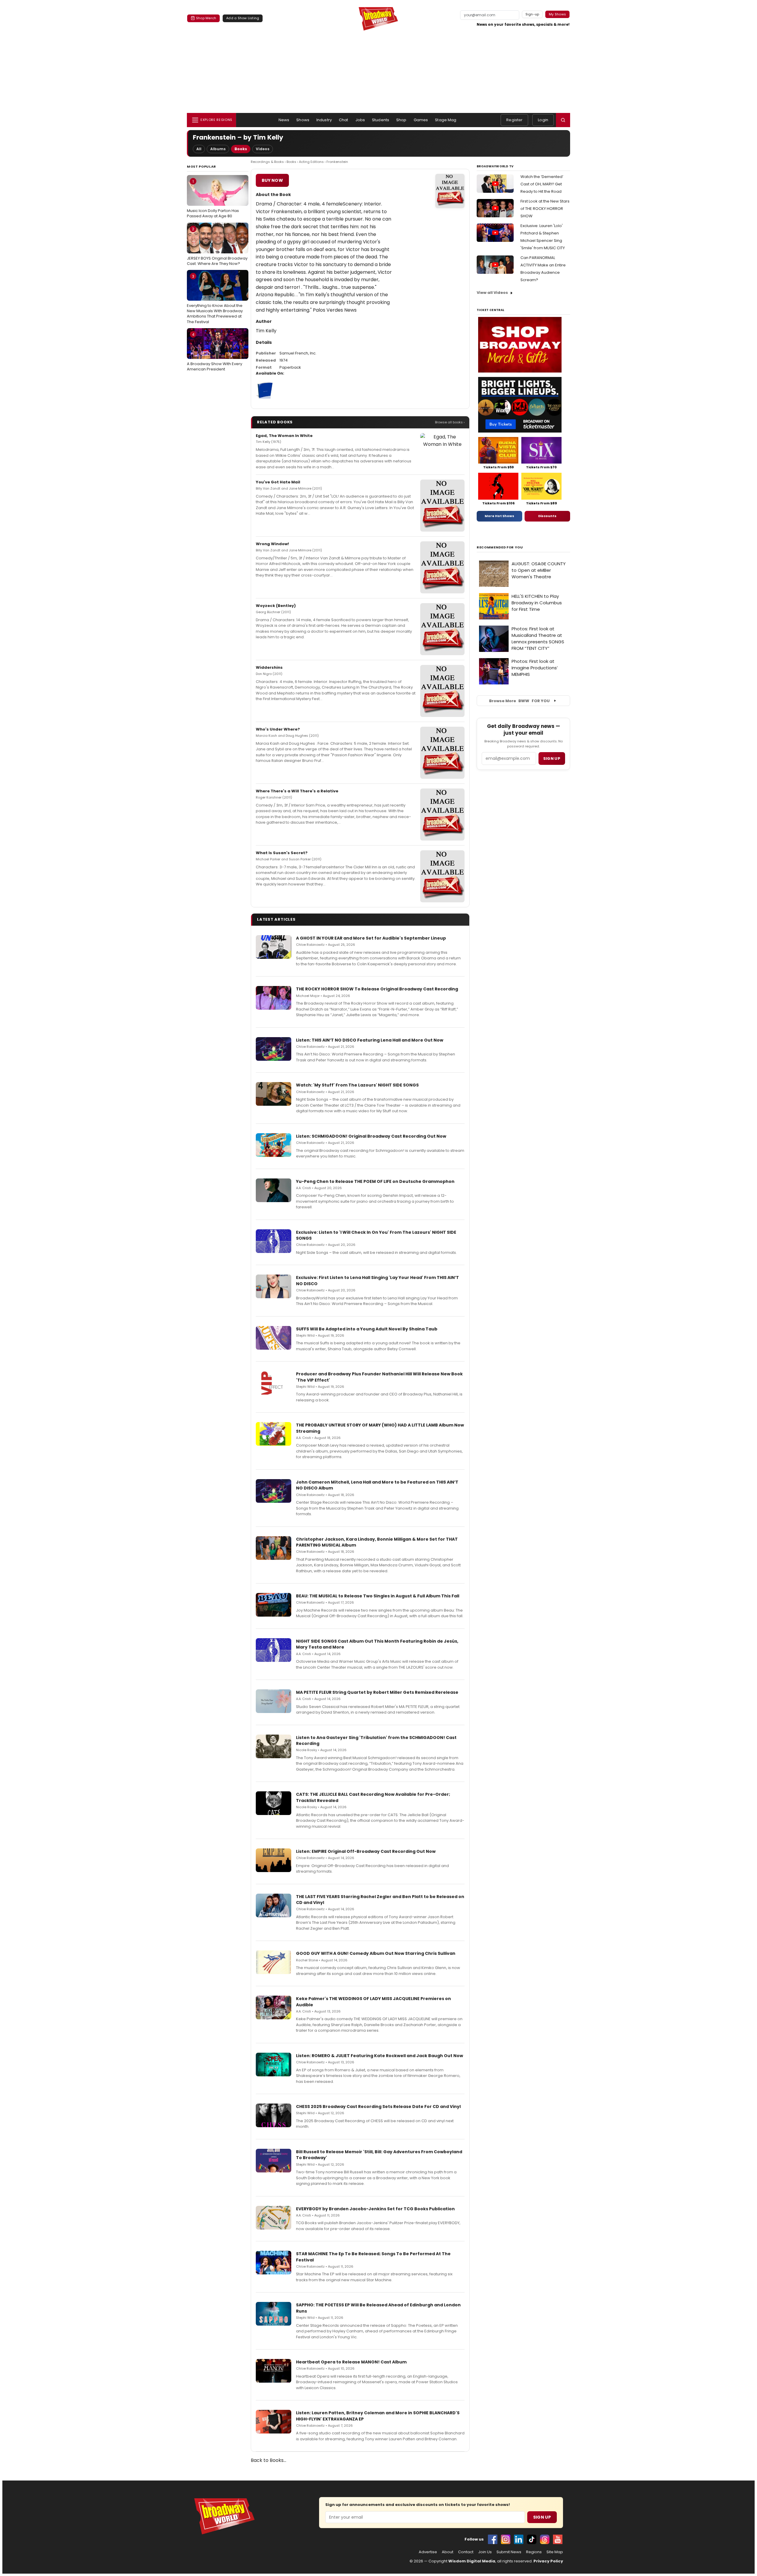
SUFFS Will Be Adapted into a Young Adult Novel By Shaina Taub (367, 1329)
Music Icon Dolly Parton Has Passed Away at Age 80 (213, 199)
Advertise (428, 2552)
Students (381, 120)
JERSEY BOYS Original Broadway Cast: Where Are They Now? (217, 246)
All (199, 149)
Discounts (547, 516)
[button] (563, 120)
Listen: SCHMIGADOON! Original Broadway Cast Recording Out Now (371, 1136)
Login (543, 120)
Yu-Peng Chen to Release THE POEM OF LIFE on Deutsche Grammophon (375, 1181)
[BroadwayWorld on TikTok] (532, 2539)
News (284, 120)
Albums (218, 149)
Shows (303, 120)
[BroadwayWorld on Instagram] (506, 2539)
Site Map (555, 2552)
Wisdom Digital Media (472, 2561)
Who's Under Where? (278, 729)
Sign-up (532, 14)
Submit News (509, 2552)
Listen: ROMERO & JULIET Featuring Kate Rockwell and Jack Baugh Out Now (380, 2056)
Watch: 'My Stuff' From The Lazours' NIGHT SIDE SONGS (357, 1085)
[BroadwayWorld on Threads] (545, 2539)
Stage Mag (446, 120)
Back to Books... (268, 2460)
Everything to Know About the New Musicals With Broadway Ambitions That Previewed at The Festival (215, 299)
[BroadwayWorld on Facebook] (493, 2539)
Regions (534, 2552)
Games (421, 120)
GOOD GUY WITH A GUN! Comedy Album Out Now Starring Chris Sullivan (376, 1953)
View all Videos (492, 293)
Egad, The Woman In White (284, 436)
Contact (466, 2552)
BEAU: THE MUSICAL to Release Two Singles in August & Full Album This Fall (378, 1596)
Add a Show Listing (243, 18)
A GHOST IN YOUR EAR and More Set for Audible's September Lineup (371, 938)
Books (241, 149)
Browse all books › (450, 422)
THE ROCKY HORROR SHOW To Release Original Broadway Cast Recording (377, 989)
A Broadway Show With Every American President (215, 352)
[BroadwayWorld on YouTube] (558, 2539)
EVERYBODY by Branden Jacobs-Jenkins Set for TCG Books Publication (375, 2209)
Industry (324, 120)
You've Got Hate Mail (278, 482)
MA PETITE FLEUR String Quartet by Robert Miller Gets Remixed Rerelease (377, 1692)
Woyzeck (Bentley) (276, 606)
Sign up (552, 758)
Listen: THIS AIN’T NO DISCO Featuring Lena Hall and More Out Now (370, 1040)
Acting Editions (311, 162)
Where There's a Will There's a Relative (297, 791)
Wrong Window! (272, 544)
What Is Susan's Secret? (282, 853)
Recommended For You (500, 547)
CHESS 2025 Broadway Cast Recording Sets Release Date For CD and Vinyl (378, 2107)
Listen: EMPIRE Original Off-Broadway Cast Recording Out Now (366, 1851)
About (448, 2552)
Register (514, 120)
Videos (263, 149)
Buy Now (272, 180)
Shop (401, 120)
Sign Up (542, 2517)
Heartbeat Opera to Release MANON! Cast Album (351, 2362)
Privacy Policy (548, 2561)
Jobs (360, 120)
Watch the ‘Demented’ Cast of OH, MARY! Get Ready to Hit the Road (542, 184)
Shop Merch (206, 18)
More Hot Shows (499, 516)
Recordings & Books (267, 162)
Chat (344, 120)
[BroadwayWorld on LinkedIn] (519, 2539)
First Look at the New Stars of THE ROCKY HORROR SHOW (545, 209)
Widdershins (269, 667)
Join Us (485, 2552)
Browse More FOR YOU (519, 701)
